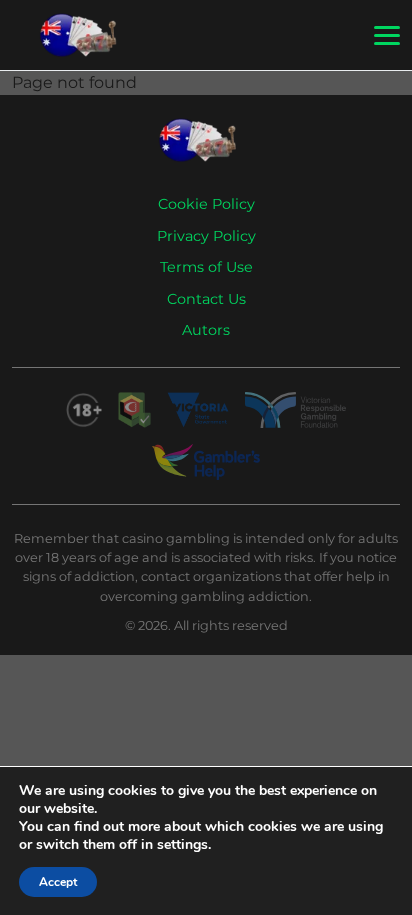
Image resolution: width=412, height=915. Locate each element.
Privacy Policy (206, 236)
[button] (387, 36)
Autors (206, 330)
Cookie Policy (206, 204)
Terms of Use (206, 267)
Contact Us (206, 299)
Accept (58, 882)
